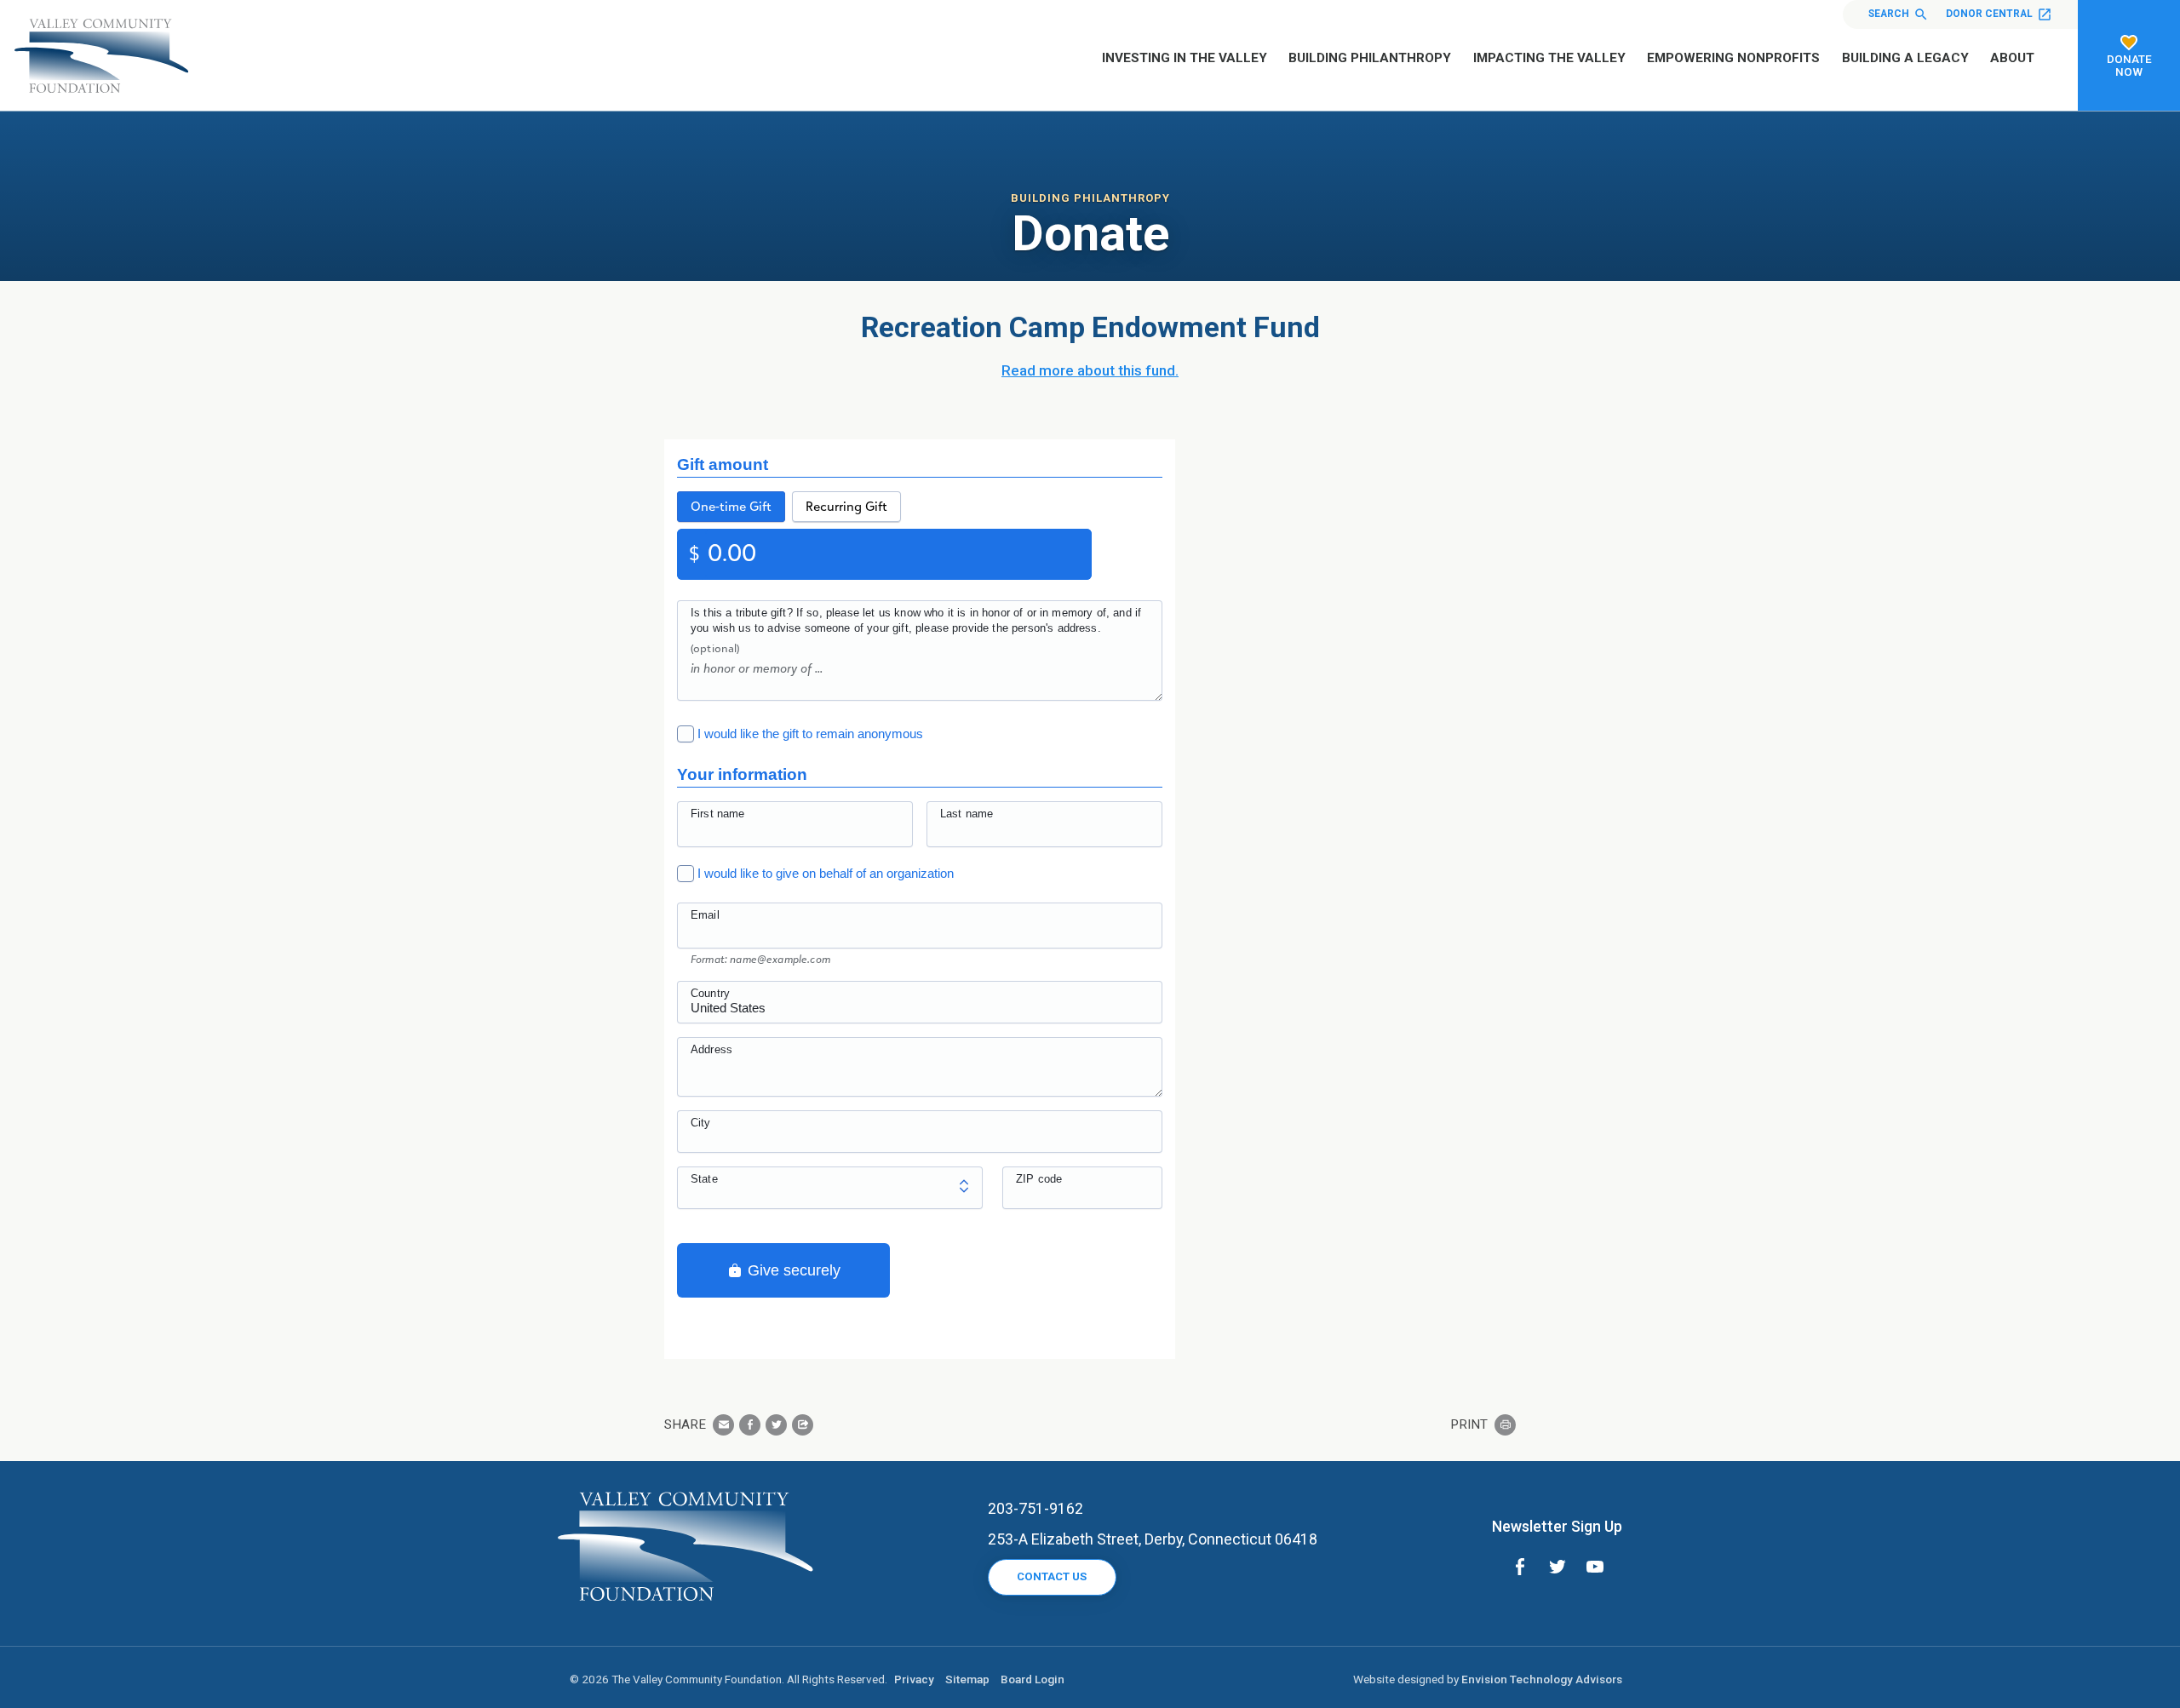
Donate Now (2129, 65)
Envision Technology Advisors (1542, 1679)
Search (1889, 14)
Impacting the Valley (1549, 58)
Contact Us (1052, 1576)
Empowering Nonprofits (1733, 58)
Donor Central (1989, 14)
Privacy (914, 1679)
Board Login (1033, 1679)
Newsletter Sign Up (1557, 1526)
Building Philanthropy (1370, 58)
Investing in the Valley (1185, 58)
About (2012, 58)
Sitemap (967, 1679)
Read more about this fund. (1090, 370)
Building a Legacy (1905, 58)
